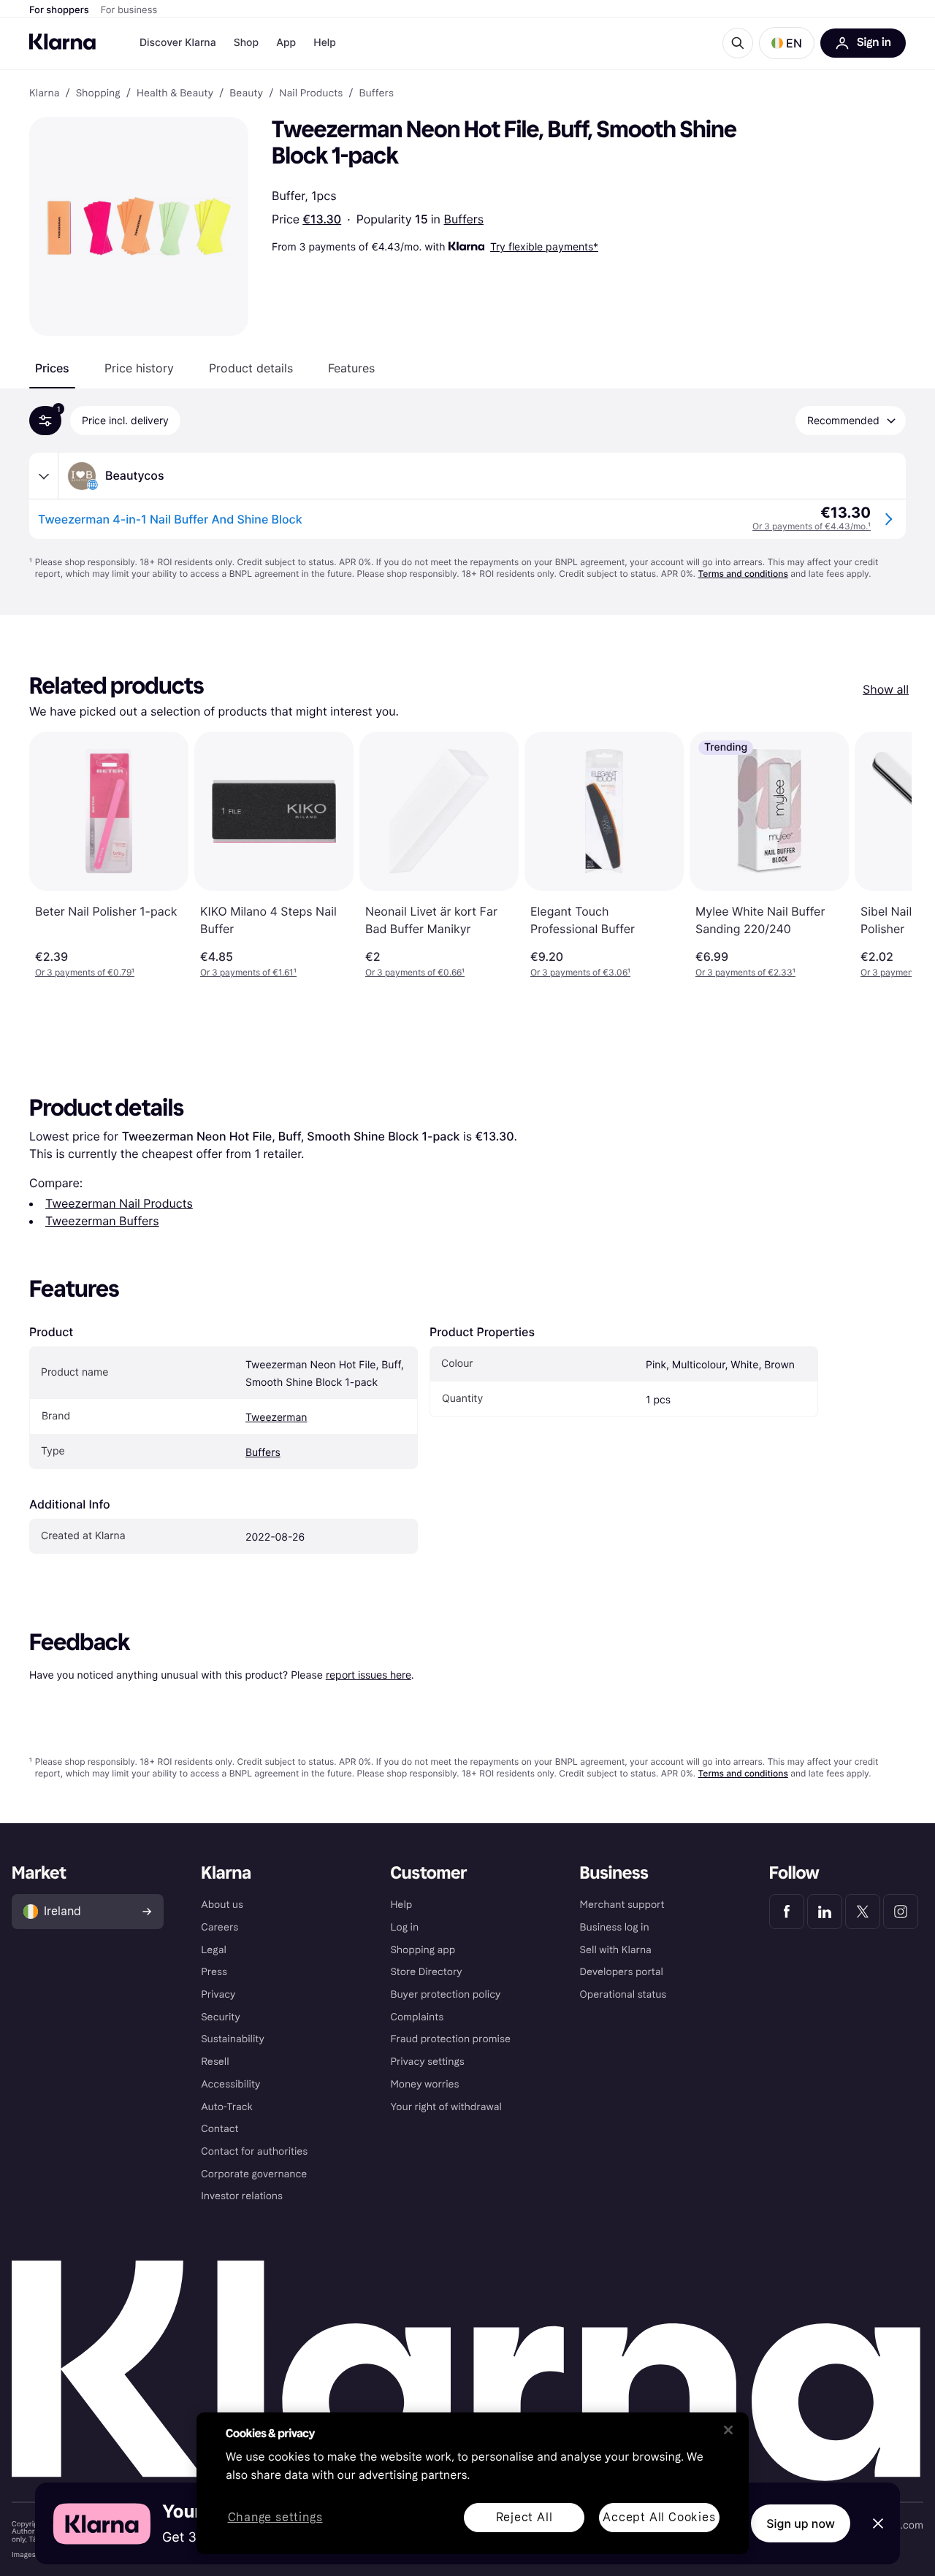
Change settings (275, 2518)
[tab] (52, 368)
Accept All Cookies (659, 2517)
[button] (787, 43)
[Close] (728, 2430)
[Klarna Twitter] (863, 1912)
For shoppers (59, 10)
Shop (247, 43)
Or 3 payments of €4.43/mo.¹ (812, 526)
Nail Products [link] (311, 93)
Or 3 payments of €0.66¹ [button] (415, 972)
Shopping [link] (98, 93)
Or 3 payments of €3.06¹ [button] (580, 972)
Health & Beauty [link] (175, 93)
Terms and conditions (743, 574)
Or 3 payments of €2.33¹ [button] (745, 972)
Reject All (524, 2517)
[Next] (885, 855)
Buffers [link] (376, 93)
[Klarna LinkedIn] (825, 1912)
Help (325, 43)
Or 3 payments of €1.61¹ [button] (248, 972)
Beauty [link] (246, 93)
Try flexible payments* (544, 246)
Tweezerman (276, 1418)
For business (129, 10)
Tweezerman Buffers (102, 1221)
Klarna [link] (44, 93)
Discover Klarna (178, 43)
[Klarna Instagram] (901, 1912)
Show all (886, 689)
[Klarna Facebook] (787, 1912)
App (286, 43)
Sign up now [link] (801, 2523)
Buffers (464, 219)
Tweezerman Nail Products (119, 1203)
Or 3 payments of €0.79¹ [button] (85, 972)
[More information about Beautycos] (44, 476)
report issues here (369, 1675)
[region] (473, 2483)
